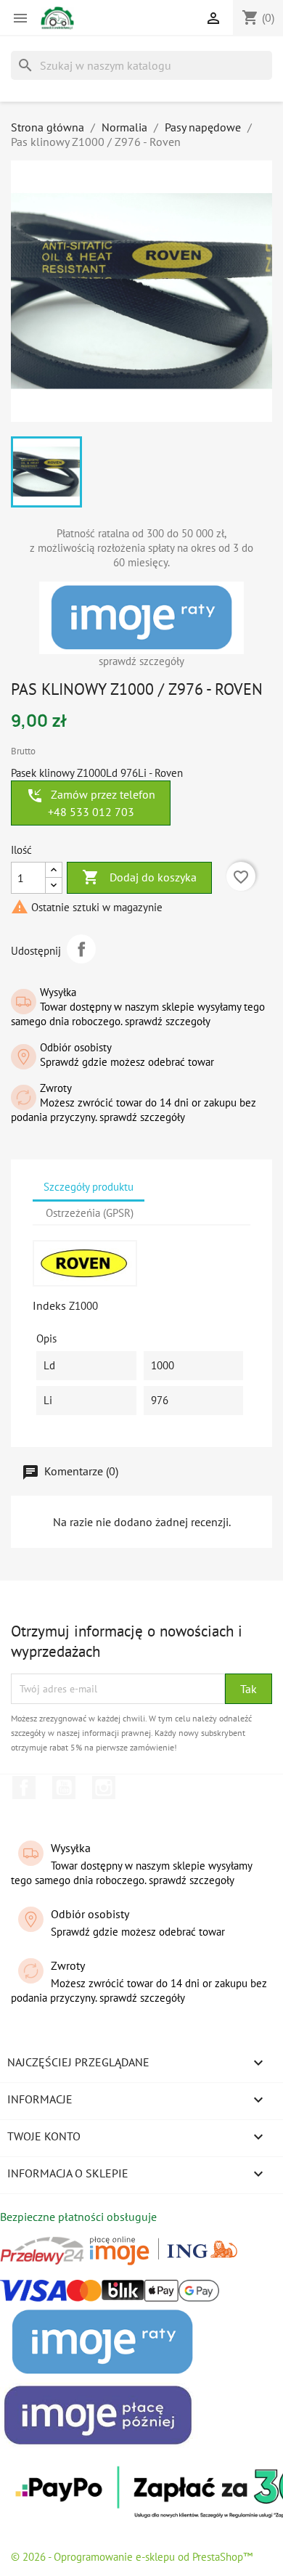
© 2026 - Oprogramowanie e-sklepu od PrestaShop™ (132, 2557)
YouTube (64, 1788)
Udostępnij (81, 949)
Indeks (49, 1305)
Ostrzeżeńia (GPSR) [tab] (90, 1213)
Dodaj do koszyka (139, 877)
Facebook (24, 1788)
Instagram (104, 1788)
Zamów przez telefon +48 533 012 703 (91, 803)
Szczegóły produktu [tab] (89, 1187)
